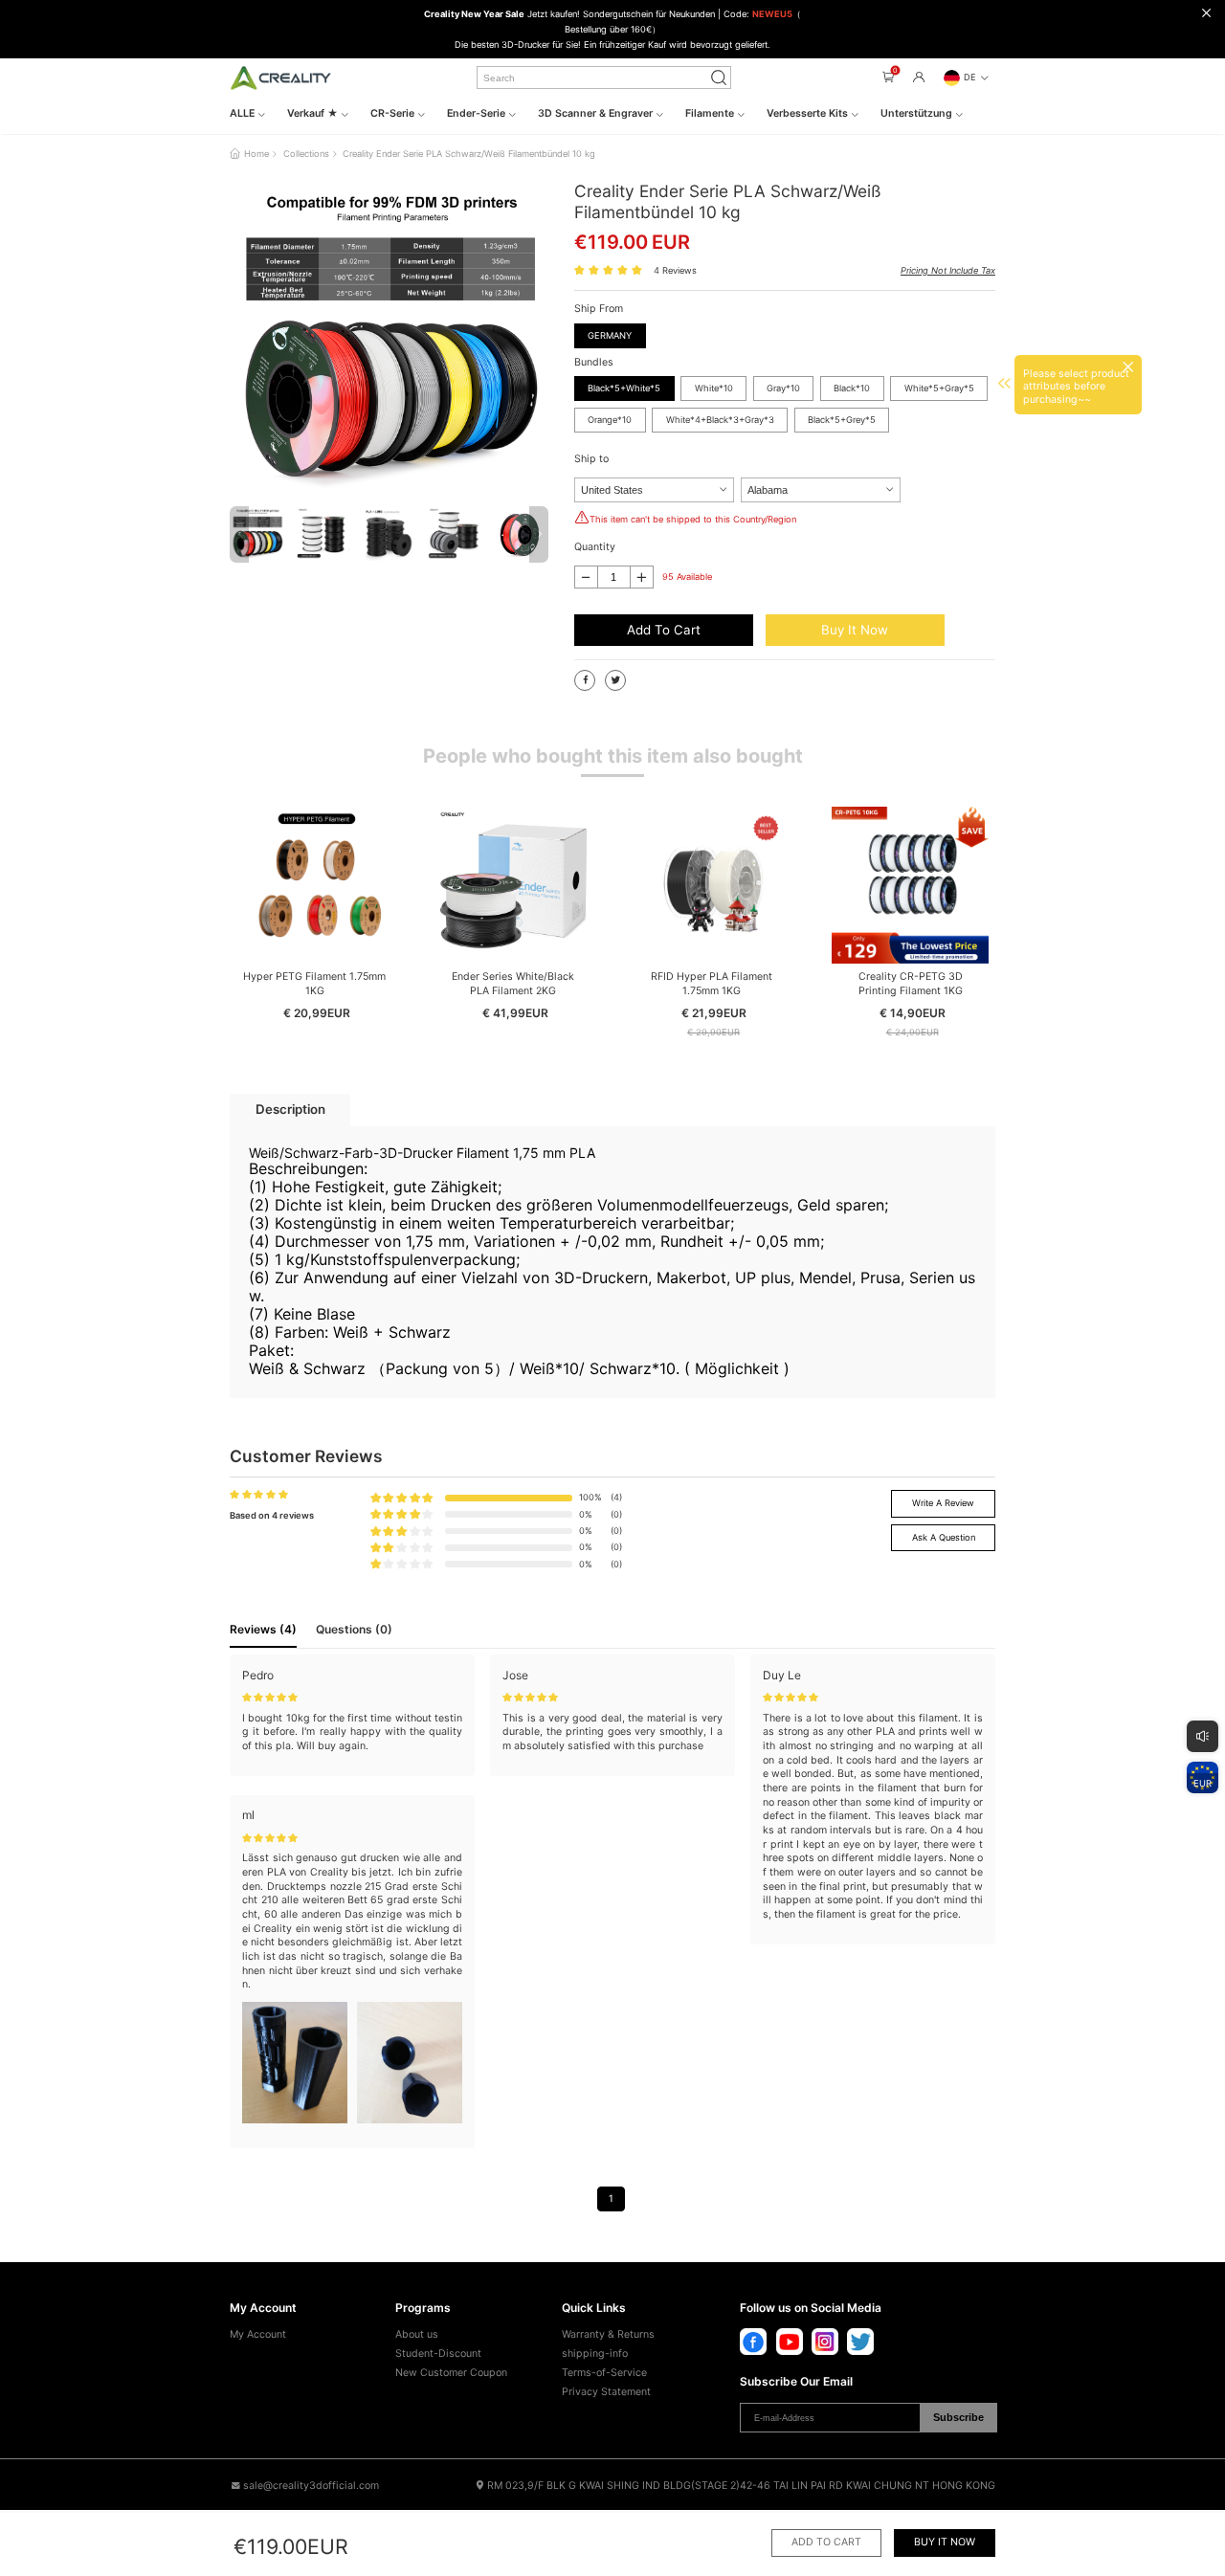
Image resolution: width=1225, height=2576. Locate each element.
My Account (258, 2334)
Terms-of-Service (604, 2373)
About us (417, 2334)
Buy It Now (855, 630)
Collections (306, 154)
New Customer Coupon (451, 2373)
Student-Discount (438, 2354)
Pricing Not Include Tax (948, 270)
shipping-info (595, 2354)
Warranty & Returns (608, 2334)
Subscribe (958, 2417)
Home (256, 154)
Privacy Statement (606, 2392)
